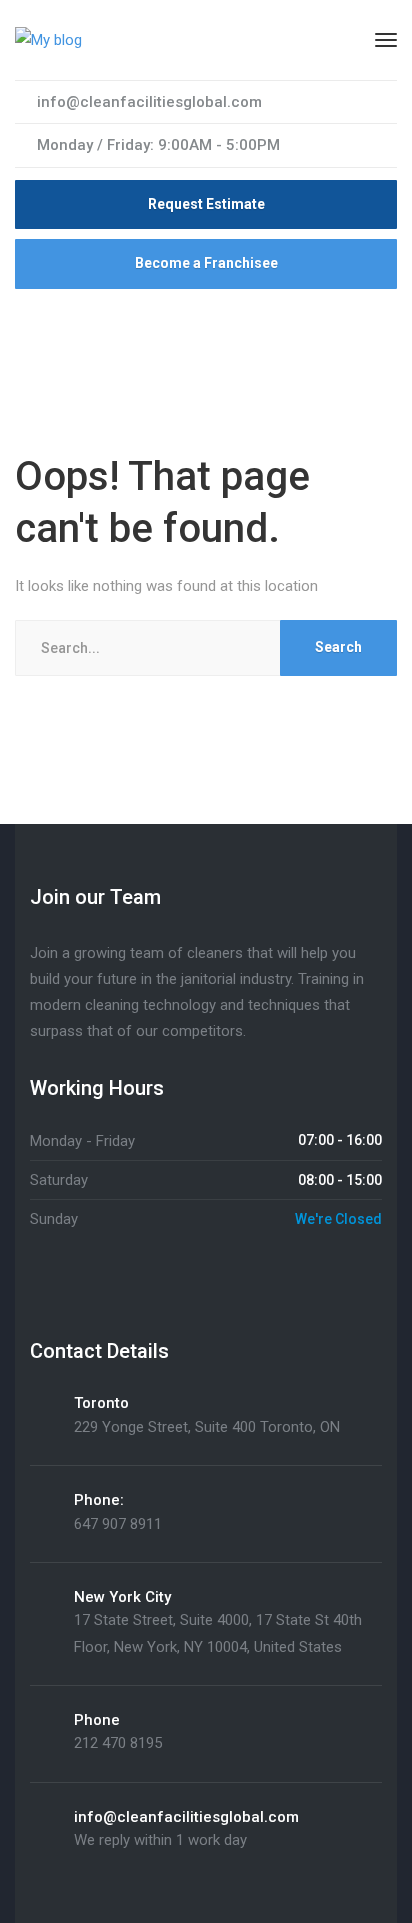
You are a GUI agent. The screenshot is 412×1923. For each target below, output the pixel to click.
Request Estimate (206, 204)
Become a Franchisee (206, 263)
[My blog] (48, 39)
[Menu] (386, 40)
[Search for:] (206, 648)
